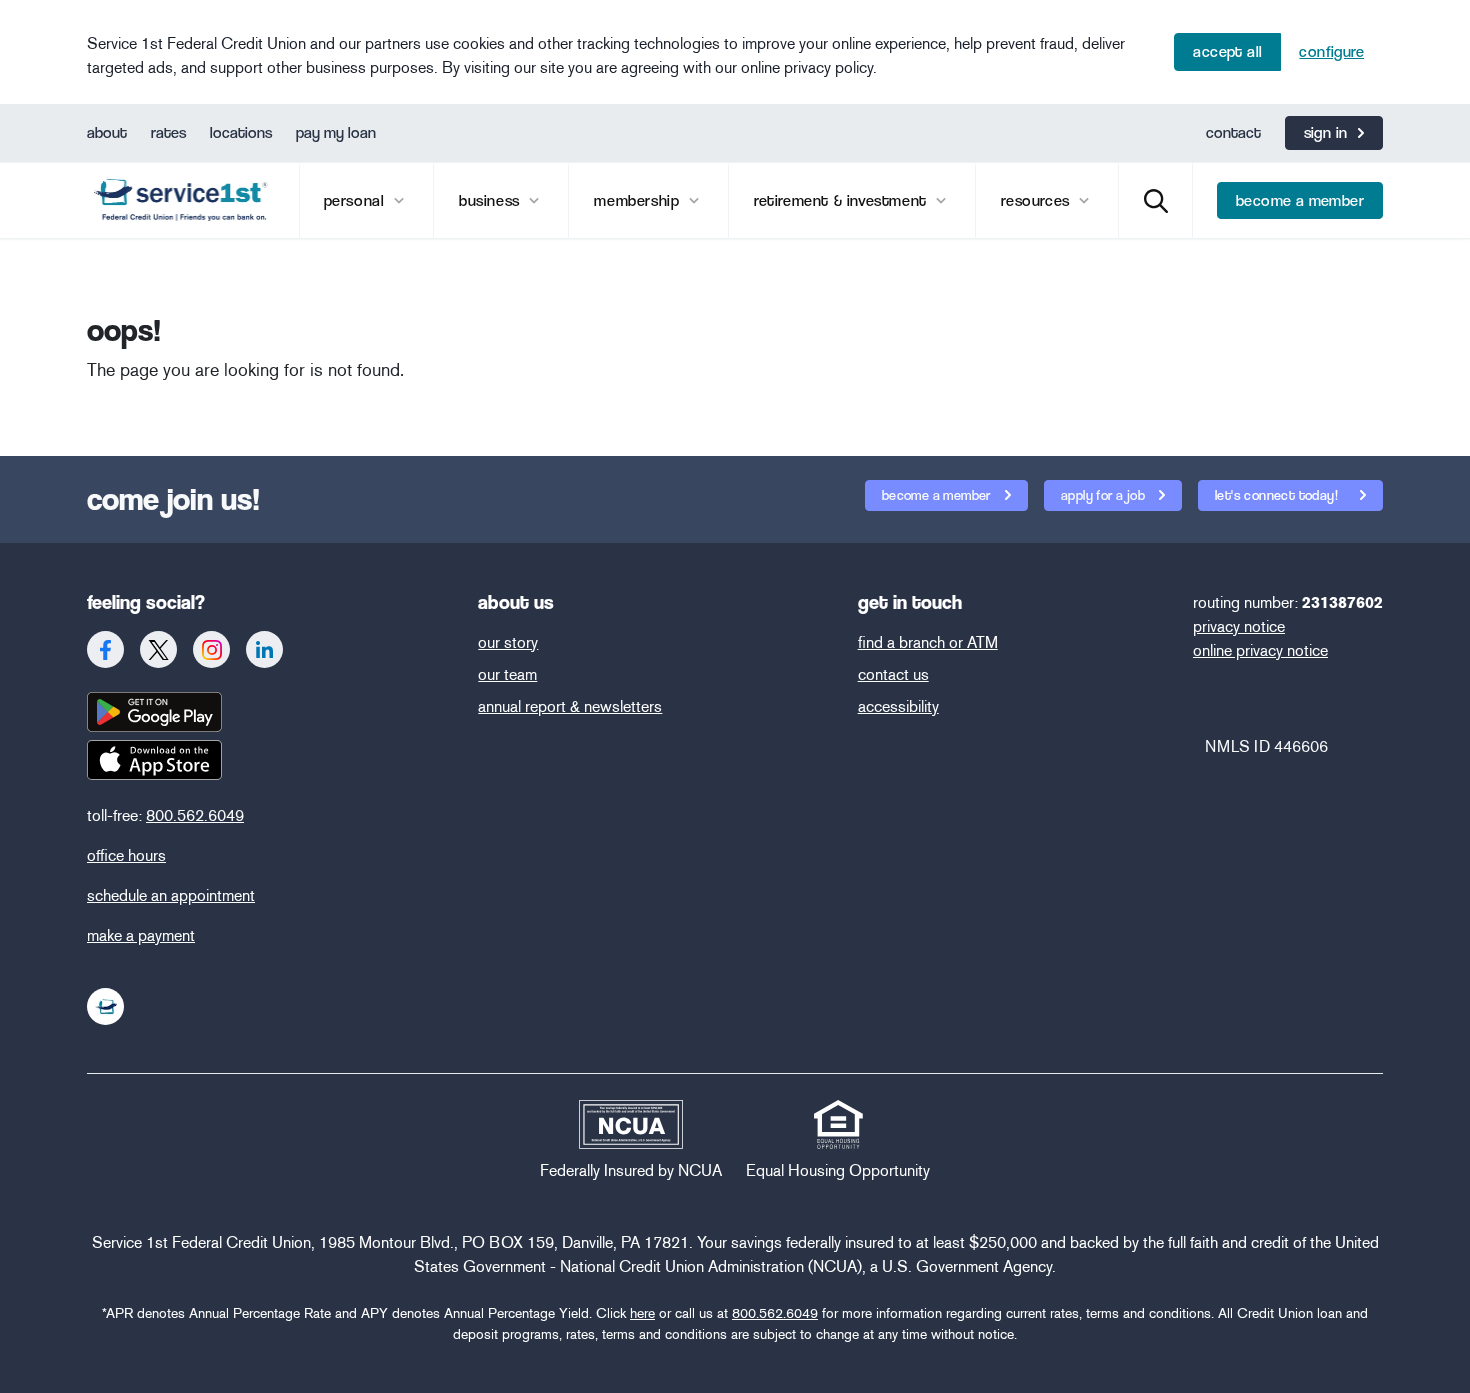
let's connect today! (1278, 495)
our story (508, 642)
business (491, 200)
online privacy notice (1260, 650)
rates (168, 132)
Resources (1037, 200)
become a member (1300, 200)
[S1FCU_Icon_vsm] (106, 1006)
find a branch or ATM (928, 642)
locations (241, 132)
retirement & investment (842, 200)
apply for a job (1104, 495)
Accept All (1227, 51)
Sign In (1326, 132)
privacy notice (1239, 626)
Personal (356, 200)
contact (1233, 132)
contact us (893, 674)
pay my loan (336, 132)
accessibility (898, 706)
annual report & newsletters (570, 706)
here (642, 1313)
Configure (1331, 51)
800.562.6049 (195, 815)
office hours (126, 855)
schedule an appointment (171, 895)
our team (507, 674)
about (107, 132)
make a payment (141, 935)
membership (639, 200)
